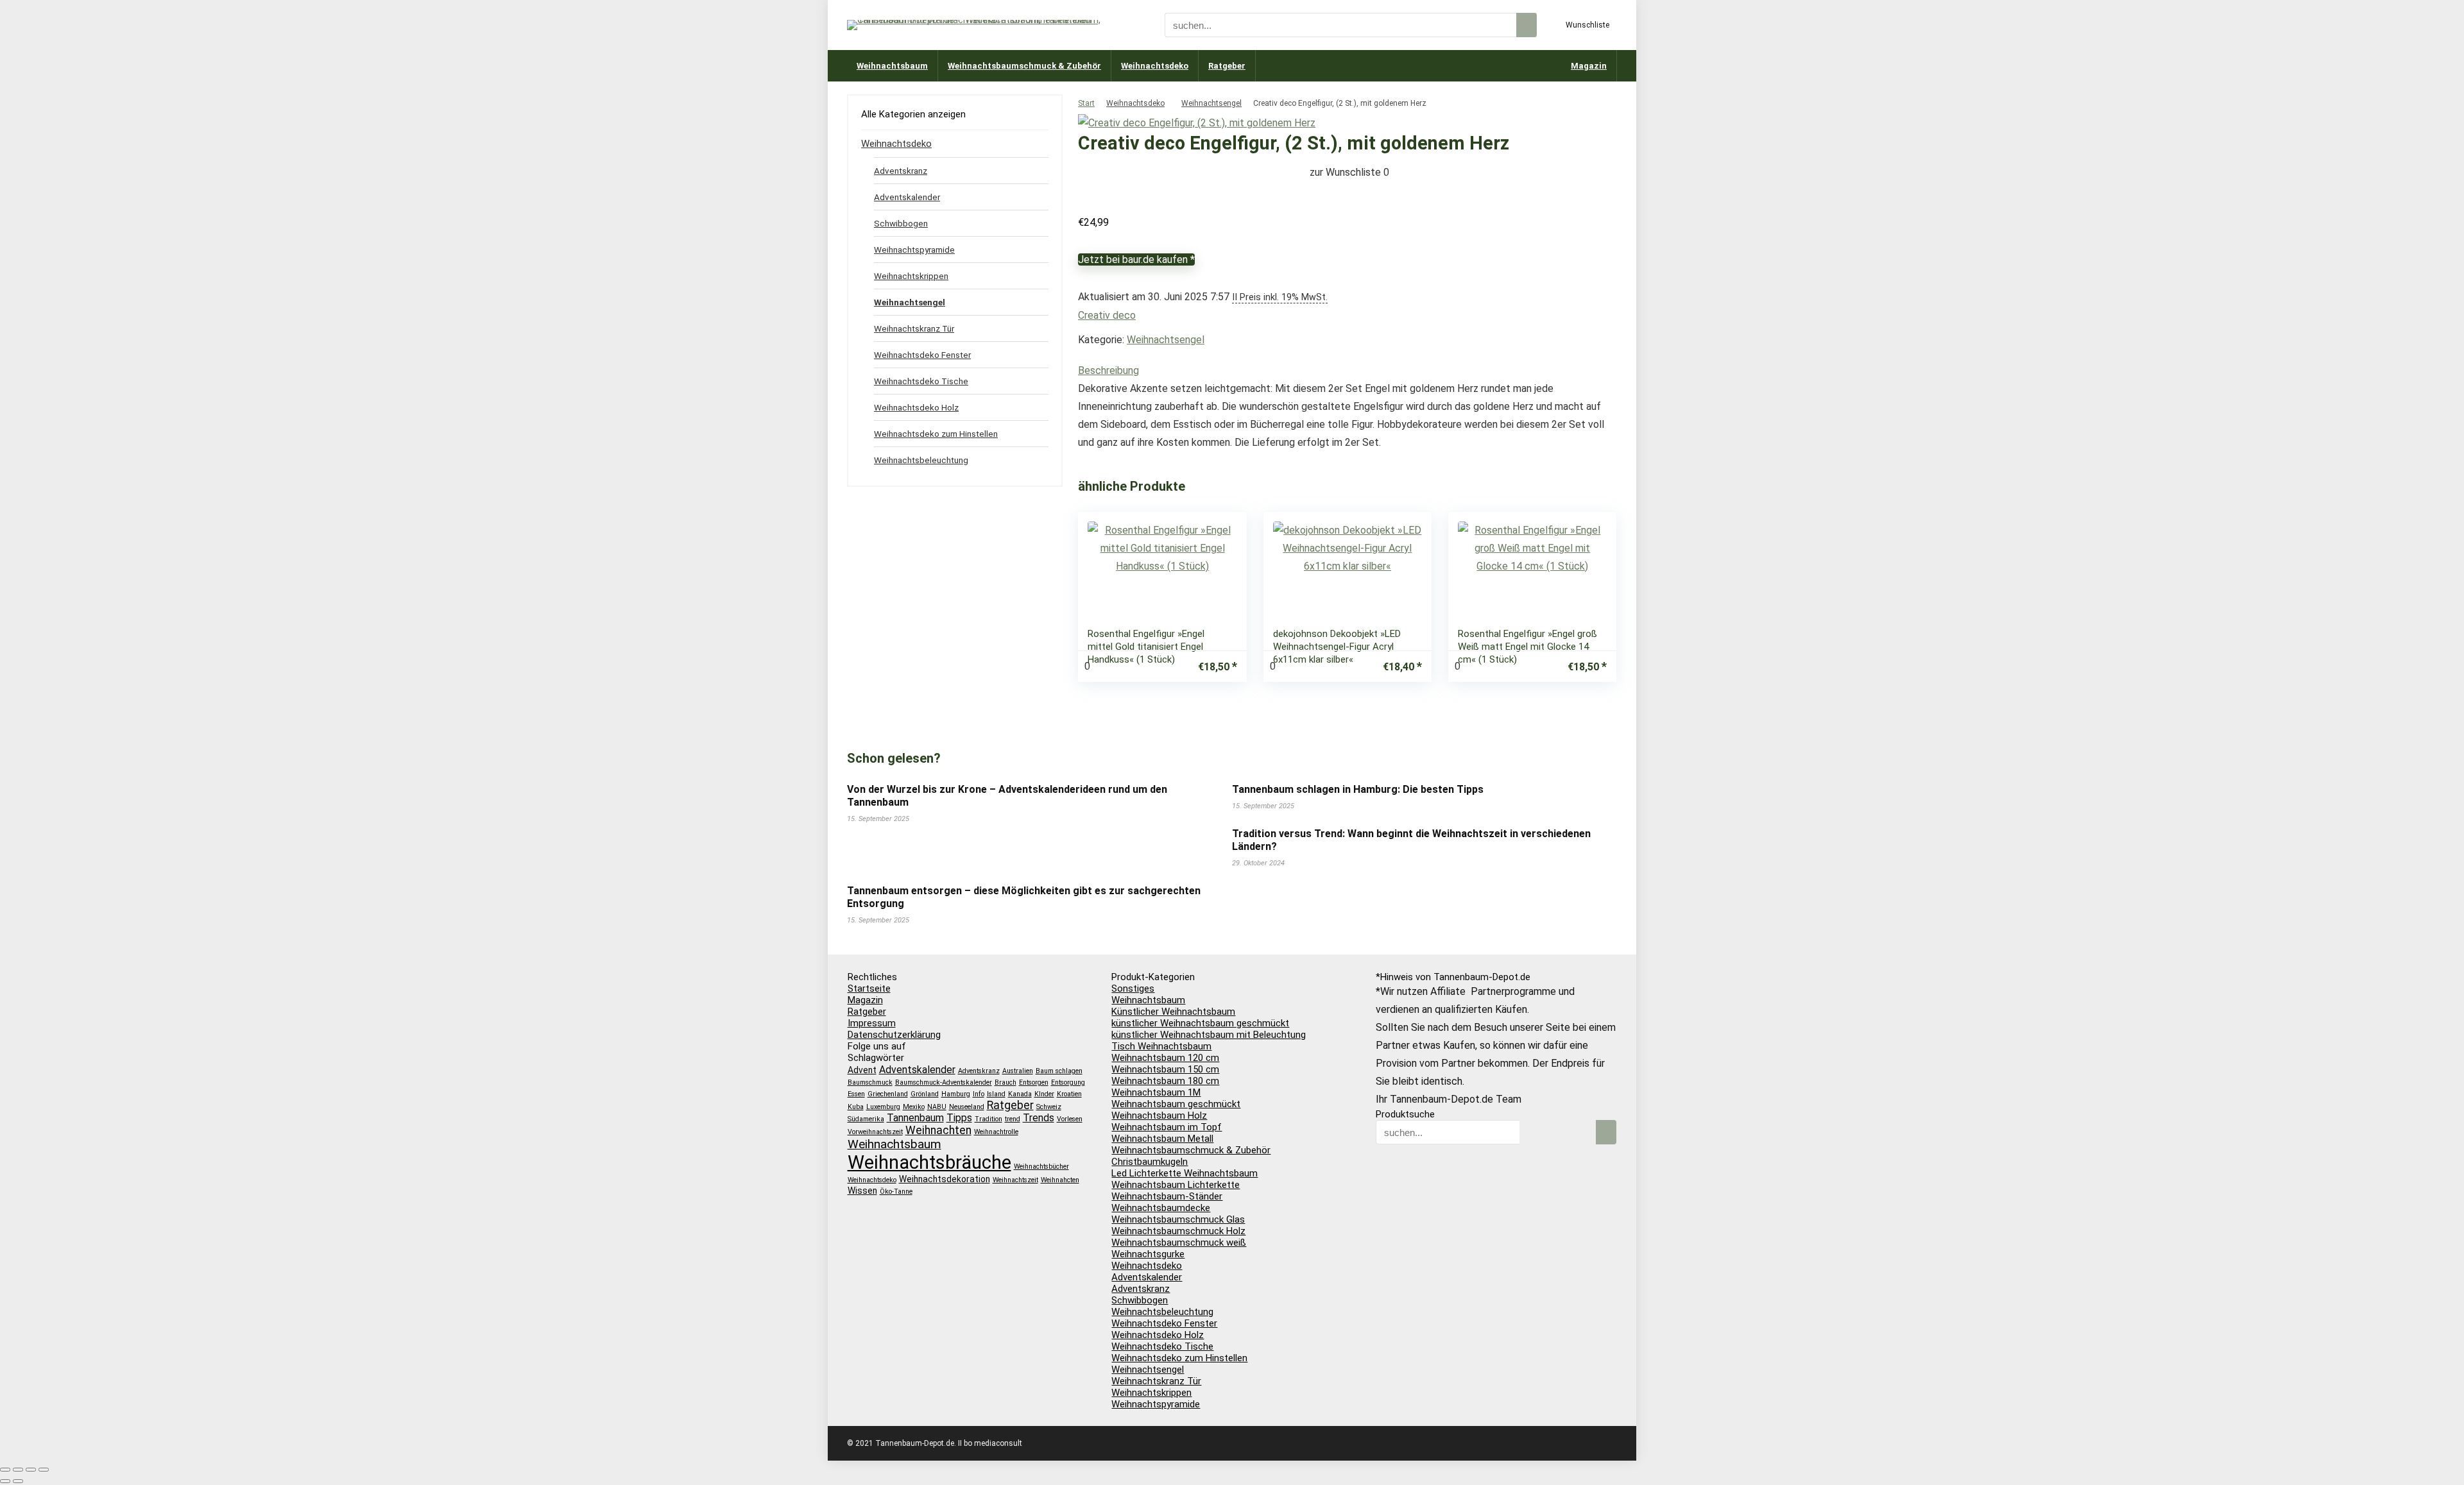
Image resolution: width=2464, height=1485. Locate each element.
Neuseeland (967, 1107)
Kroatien (1069, 1094)
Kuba (856, 1107)
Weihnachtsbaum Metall (1162, 1139)
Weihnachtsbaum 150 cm (1165, 1069)
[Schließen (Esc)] (44, 1470)
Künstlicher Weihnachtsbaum (1173, 1012)
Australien (1018, 1071)
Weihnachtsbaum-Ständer (1167, 1196)
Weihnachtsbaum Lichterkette (1176, 1185)
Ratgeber (1227, 66)
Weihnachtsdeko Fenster (922, 355)
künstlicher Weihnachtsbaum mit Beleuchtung (1209, 1035)
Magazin (1589, 66)
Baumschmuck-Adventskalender (944, 1082)
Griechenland (888, 1094)
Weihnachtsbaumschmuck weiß (1179, 1243)
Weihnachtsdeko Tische (921, 381)
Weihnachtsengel (1211, 103)
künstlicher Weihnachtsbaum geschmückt (1200, 1023)
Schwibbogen (901, 223)
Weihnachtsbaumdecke (1161, 1208)
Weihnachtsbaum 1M (1156, 1092)
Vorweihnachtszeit (875, 1132)
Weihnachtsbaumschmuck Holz (1178, 1231)
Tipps (959, 1118)
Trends (1039, 1118)
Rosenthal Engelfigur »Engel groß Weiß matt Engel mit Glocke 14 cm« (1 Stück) (1527, 647)
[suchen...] (1527, 25)
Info (979, 1094)
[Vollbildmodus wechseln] (18, 1470)
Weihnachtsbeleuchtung (921, 460)
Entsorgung (1068, 1082)
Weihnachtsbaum (892, 66)
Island (996, 1094)
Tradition (988, 1119)
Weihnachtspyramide (914, 250)
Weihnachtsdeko (1155, 66)
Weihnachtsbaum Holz (1159, 1116)
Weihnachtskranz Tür (914, 328)
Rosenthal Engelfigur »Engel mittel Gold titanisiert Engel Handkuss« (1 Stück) (1146, 647)
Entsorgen (1034, 1082)
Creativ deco (1107, 315)
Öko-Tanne (896, 1192)
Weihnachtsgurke (1148, 1254)
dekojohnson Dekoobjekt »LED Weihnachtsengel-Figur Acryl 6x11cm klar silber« (1337, 647)
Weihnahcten (1060, 1180)
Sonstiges (1133, 989)
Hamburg (956, 1094)
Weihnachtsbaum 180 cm (1165, 1081)
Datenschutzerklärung (894, 1035)
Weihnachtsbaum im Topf (1167, 1127)
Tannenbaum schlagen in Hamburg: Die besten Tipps (1358, 789)
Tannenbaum (915, 1118)
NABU (937, 1107)
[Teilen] (31, 1470)
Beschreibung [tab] (1108, 370)
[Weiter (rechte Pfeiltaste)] (18, 1481)
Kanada (1020, 1094)
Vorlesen (1070, 1119)
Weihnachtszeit (1015, 1180)
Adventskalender (907, 197)
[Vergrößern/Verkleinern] (5, 1470)
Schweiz (1049, 1107)
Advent (862, 1070)
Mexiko (914, 1107)
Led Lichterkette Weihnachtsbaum (1185, 1173)
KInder (1044, 1094)
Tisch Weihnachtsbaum (1161, 1046)
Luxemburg (883, 1107)
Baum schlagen (1059, 1071)
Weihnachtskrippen (911, 276)
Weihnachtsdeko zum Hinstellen (936, 434)
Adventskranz (901, 171)
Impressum (872, 1023)
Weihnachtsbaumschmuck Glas (1178, 1219)
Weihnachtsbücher (1041, 1167)
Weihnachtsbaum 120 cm (1165, 1058)
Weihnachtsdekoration (945, 1179)
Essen (856, 1094)
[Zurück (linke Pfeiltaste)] (5, 1481)
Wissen (862, 1191)
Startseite (869, 989)
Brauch (1005, 1082)
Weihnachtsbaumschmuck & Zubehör (1024, 66)
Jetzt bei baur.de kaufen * (1136, 259)
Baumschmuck (870, 1082)
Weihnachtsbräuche (929, 1162)
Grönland (925, 1094)
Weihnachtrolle (996, 1132)
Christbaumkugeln (1150, 1162)
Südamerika (866, 1119)
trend (1013, 1119)
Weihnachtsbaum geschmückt (1176, 1104)
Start (1086, 103)
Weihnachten (938, 1130)
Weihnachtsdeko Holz (916, 407)
